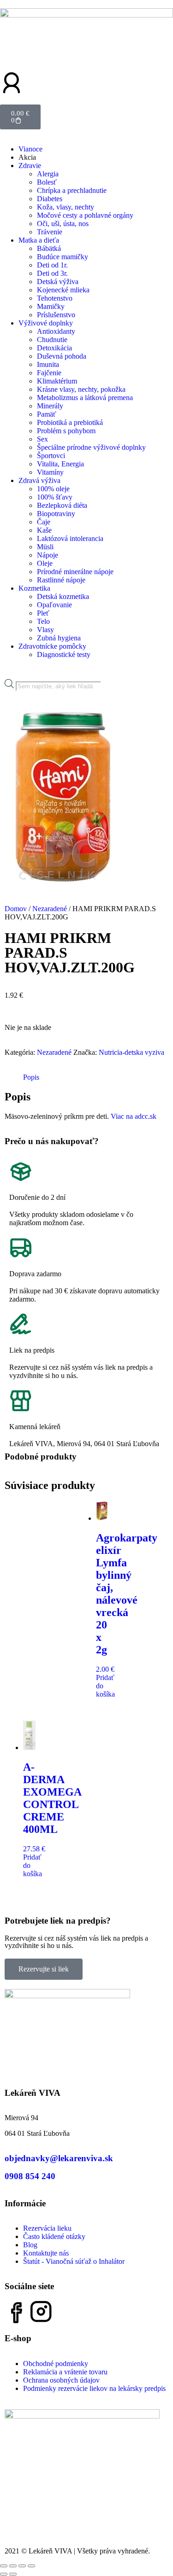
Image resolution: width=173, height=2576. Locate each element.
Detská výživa (58, 282)
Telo (43, 621)
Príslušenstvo (56, 315)
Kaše (44, 530)
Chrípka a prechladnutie (72, 190)
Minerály (50, 406)
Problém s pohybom (66, 431)
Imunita (48, 364)
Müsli (45, 547)
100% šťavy (55, 497)
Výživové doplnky (46, 323)
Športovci (51, 456)
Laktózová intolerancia (70, 538)
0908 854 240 (30, 2176)
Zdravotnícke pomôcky (52, 646)
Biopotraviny (56, 514)
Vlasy (45, 630)
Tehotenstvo (55, 298)
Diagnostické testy (64, 654)
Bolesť (47, 182)
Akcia (27, 157)
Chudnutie (52, 340)
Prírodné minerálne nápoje (75, 572)
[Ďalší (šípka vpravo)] (13, 2574)
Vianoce (30, 149)
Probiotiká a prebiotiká (70, 422)
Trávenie (50, 232)
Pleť (43, 613)
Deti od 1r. (52, 265)
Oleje (45, 563)
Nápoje (48, 555)
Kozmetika (34, 588)
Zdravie (30, 166)
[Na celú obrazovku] (13, 2566)
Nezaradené (50, 909)
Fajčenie (49, 373)
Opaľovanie (54, 605)
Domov (16, 909)
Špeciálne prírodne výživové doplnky (91, 447)
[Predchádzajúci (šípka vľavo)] (4, 2574)
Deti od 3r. (52, 273)
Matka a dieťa (39, 240)
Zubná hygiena (59, 638)
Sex (42, 439)
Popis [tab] (31, 1077)
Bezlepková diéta (62, 505)
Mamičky (51, 306)
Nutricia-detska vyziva (131, 1052)
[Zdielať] (22, 2566)
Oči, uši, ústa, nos (63, 224)
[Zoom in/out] (4, 2566)
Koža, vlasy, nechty (66, 207)
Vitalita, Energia (60, 464)
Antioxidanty (56, 331)
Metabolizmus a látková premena (85, 398)
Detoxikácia (54, 348)
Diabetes (50, 199)
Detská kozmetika (63, 596)
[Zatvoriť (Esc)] (31, 2566)
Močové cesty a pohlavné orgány (85, 215)
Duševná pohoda (62, 356)
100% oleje (53, 489)
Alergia (48, 174)
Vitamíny (50, 472)
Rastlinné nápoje (61, 580)
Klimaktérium (57, 381)
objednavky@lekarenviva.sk (59, 2158)
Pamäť (47, 414)
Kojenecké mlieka (63, 290)
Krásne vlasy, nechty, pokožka (81, 389)
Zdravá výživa (39, 480)
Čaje (44, 522)
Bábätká (49, 248)
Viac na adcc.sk (134, 1116)
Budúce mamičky (63, 257)
